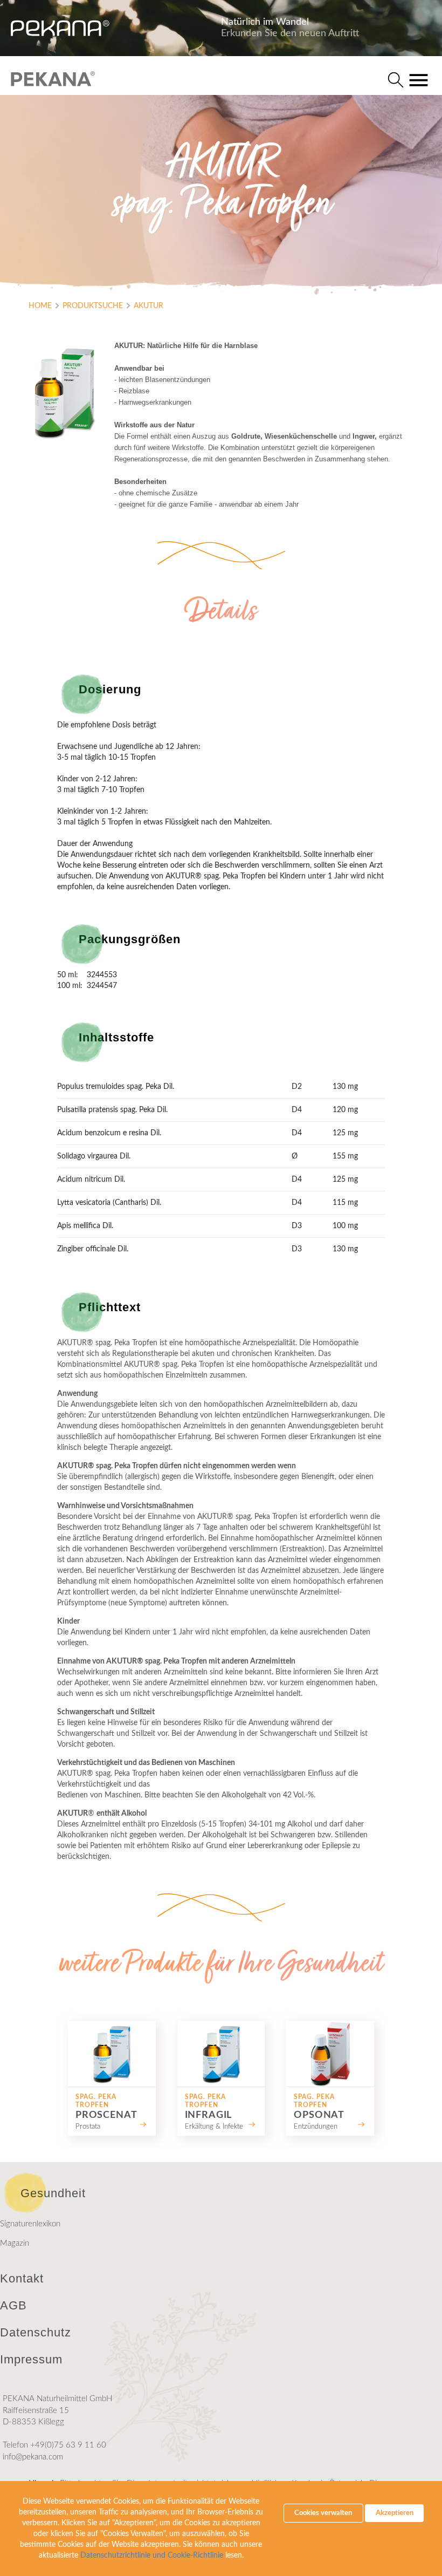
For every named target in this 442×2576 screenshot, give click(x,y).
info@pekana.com (33, 2457)
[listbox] (221, 2078)
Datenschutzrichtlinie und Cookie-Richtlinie (152, 2555)
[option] (112, 2078)
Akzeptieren (395, 2513)
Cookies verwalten (323, 2513)
